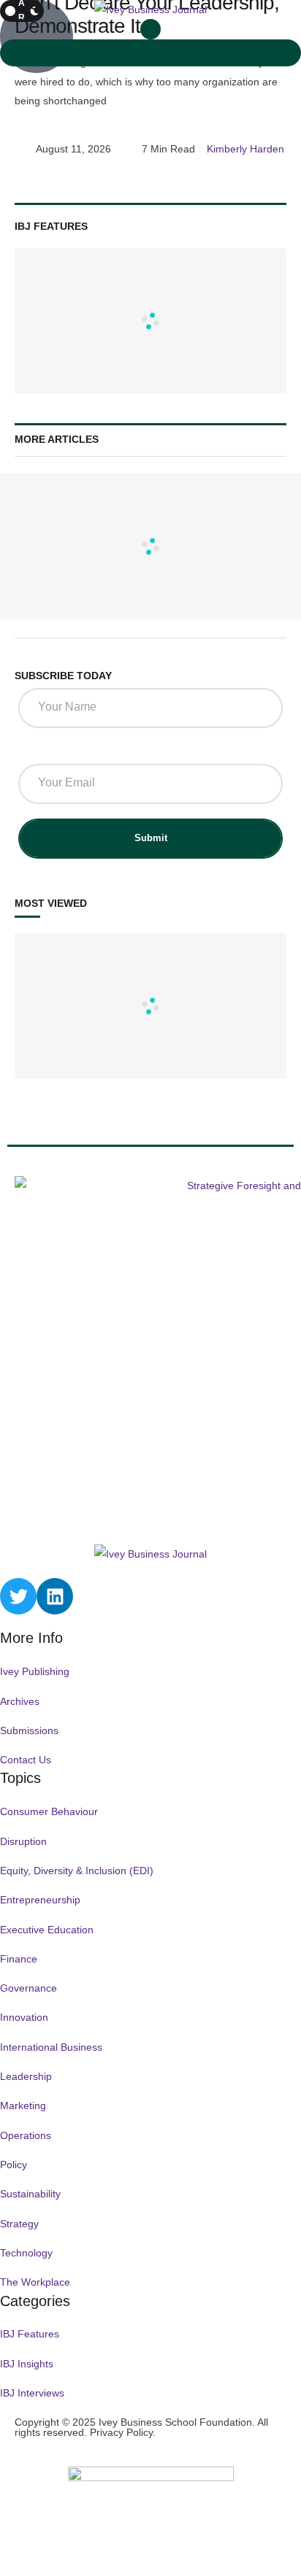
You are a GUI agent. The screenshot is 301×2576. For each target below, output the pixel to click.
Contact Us (26, 1760)
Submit (151, 838)
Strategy (19, 2224)
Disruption (23, 1841)
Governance (28, 1988)
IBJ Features (30, 2334)
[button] (150, 29)
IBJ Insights (27, 2364)
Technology (26, 2253)
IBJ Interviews (32, 2393)
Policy (14, 2165)
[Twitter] (18, 1596)
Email (37, 750)
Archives (20, 1701)
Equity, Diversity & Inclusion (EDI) (77, 1871)
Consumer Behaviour (49, 1811)
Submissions (29, 1730)
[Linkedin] (55, 1596)
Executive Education (47, 1930)
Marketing (23, 2105)
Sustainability (30, 2194)
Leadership (26, 2076)
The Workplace (35, 2282)
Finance (19, 1959)
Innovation (24, 2017)
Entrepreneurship (40, 1900)
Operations (26, 2135)
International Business (51, 2047)
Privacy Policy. (123, 2432)
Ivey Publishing (35, 1671)
